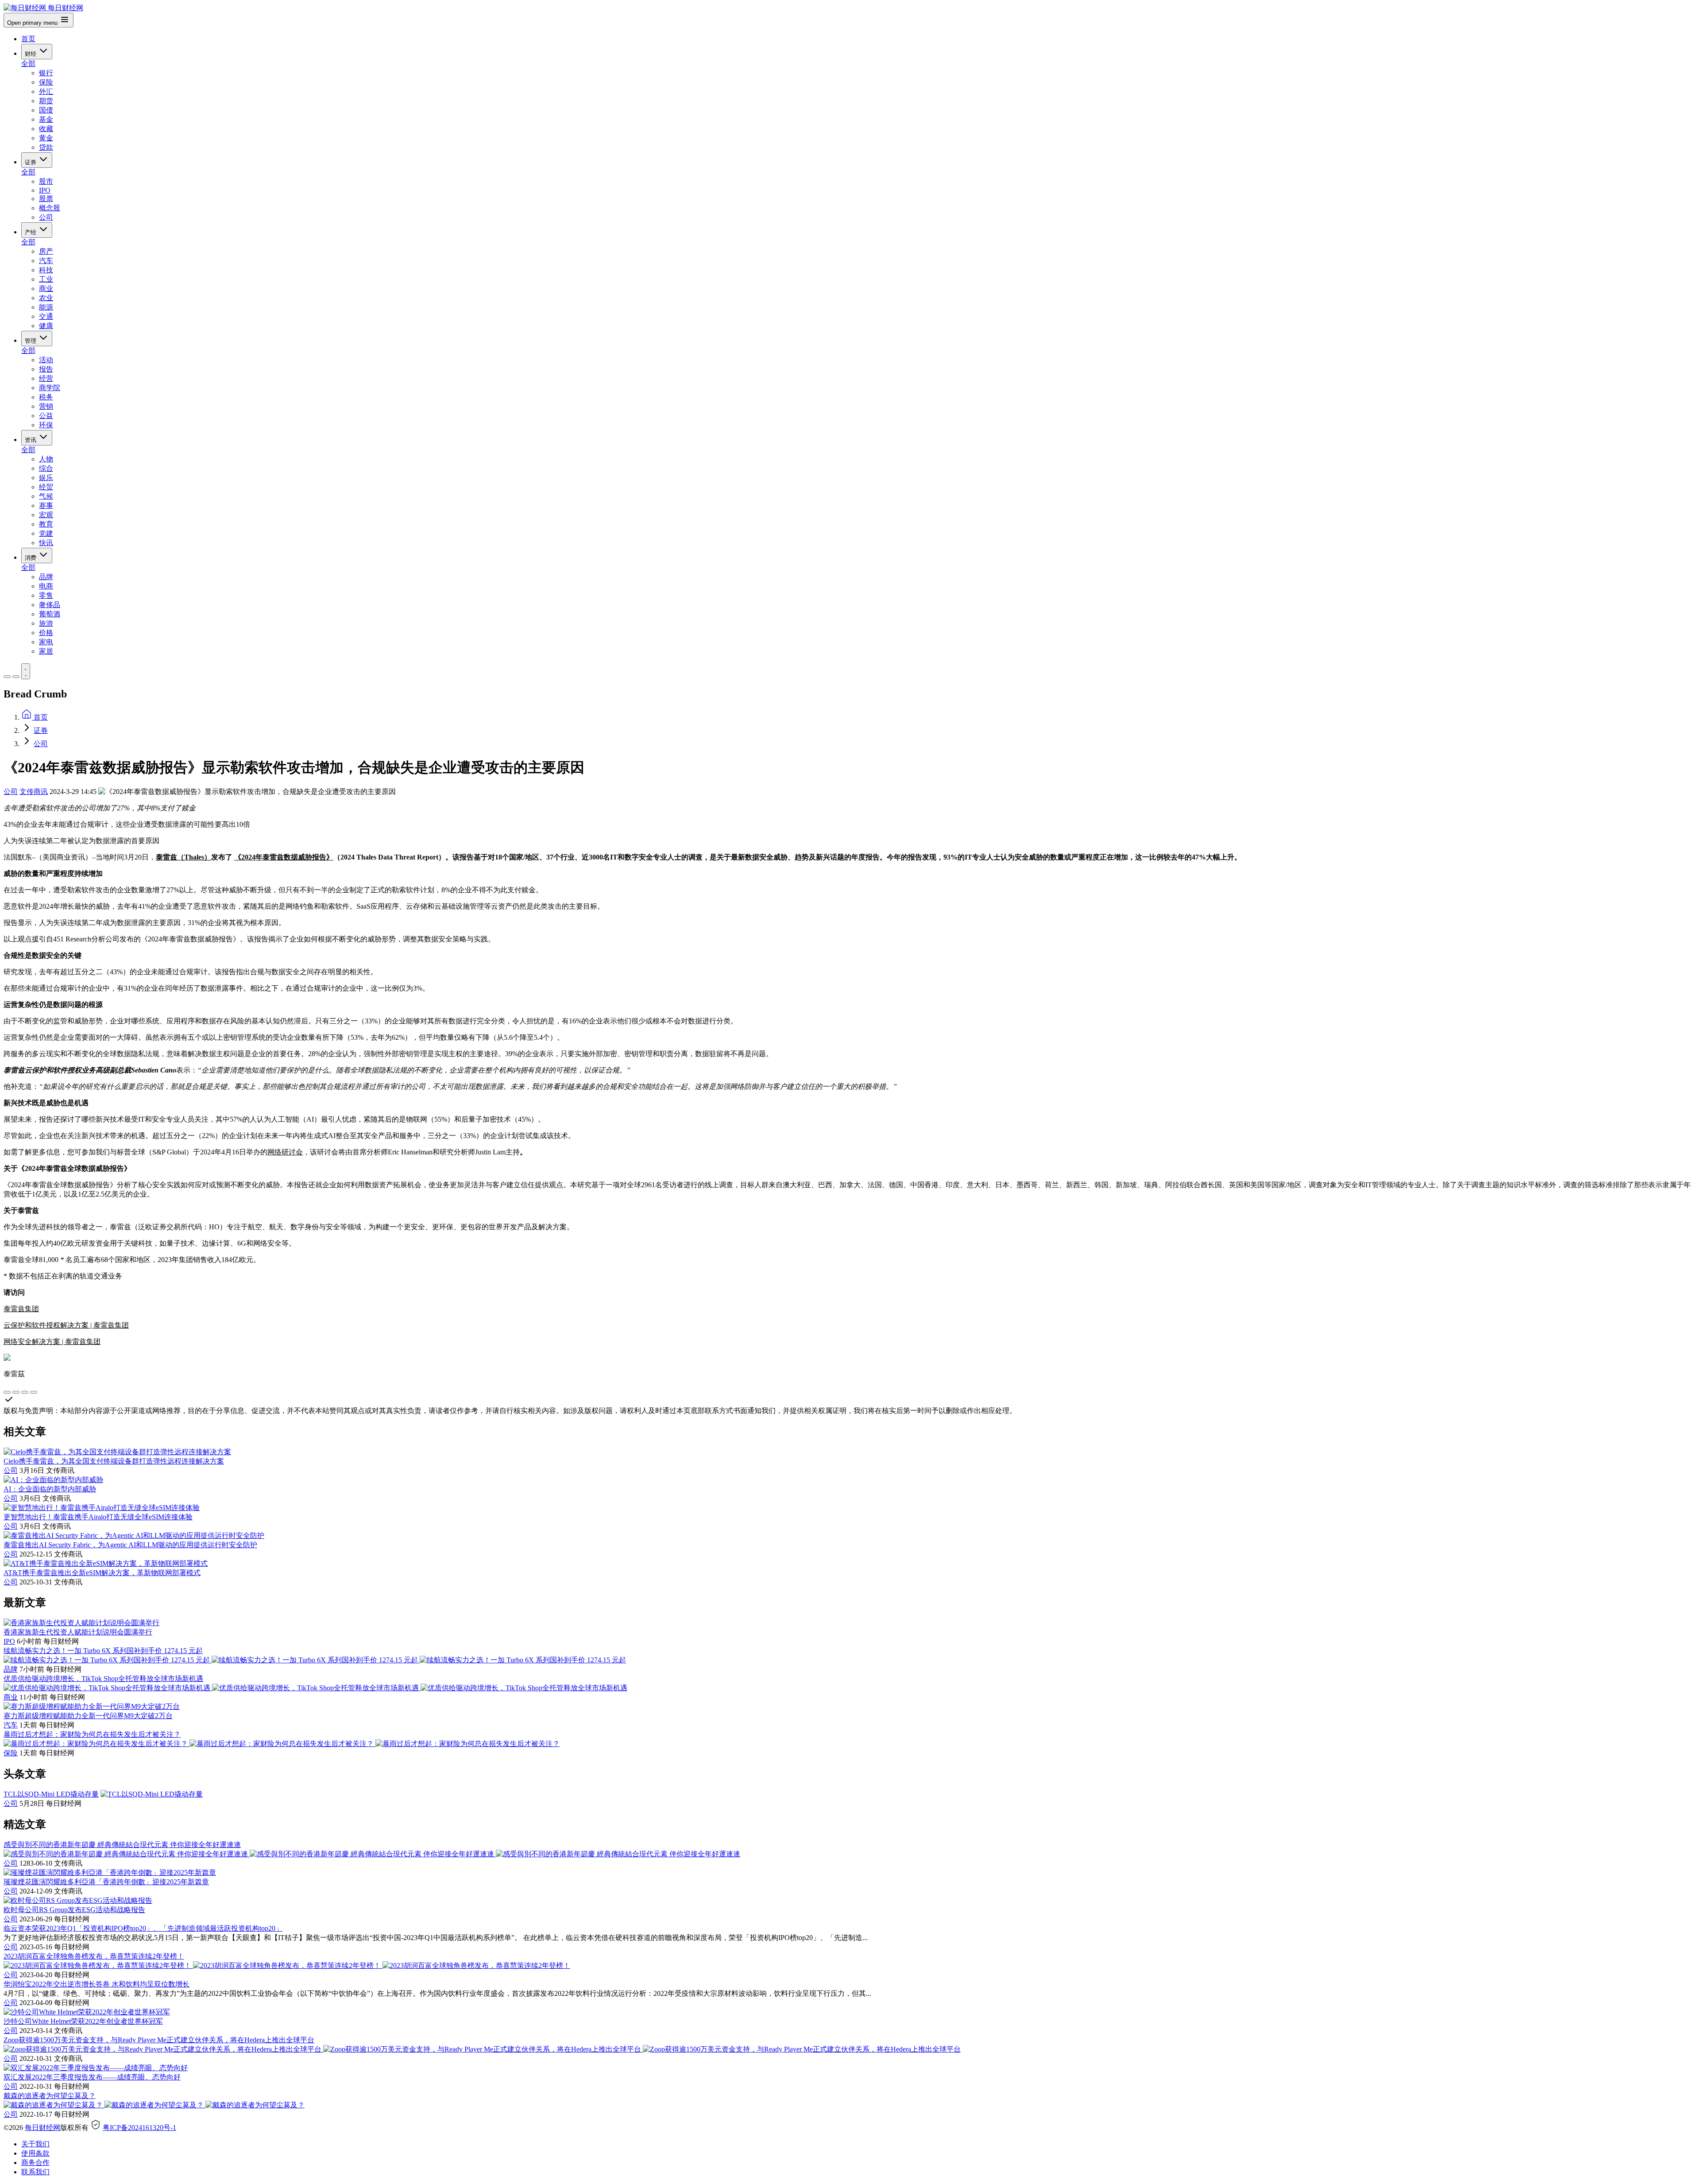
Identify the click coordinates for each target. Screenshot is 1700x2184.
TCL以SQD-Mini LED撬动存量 (51, 1794)
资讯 (31, 440)
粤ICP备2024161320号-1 (139, 2128)
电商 (46, 586)
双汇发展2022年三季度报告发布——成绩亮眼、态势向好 (92, 2077)
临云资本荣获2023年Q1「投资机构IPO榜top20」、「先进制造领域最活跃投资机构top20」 (143, 1928)
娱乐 (46, 478)
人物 (46, 459)
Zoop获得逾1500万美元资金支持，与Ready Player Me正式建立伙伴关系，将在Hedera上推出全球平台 (159, 2040)
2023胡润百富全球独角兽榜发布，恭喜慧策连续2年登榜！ (94, 1956)
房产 (46, 251)
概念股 (50, 208)
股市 (46, 181)
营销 (46, 406)
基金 (46, 119)
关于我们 (35, 2144)
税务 (46, 397)
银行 (46, 73)
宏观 (46, 515)
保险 (46, 82)
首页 (28, 39)
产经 (31, 232)
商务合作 (35, 2163)
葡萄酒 (50, 614)
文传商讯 (34, 792)
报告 (46, 369)
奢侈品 (50, 605)
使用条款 (35, 2153)
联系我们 (35, 2172)
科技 (46, 270)
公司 (46, 217)
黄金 (46, 138)
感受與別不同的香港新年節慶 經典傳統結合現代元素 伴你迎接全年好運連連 (122, 1845)
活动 (46, 360)
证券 (31, 162)
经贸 (46, 487)
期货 (46, 101)
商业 (46, 288)
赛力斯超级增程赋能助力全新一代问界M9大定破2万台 (88, 1716)
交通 (46, 316)
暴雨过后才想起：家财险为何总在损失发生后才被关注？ (92, 1734)
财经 (31, 54)
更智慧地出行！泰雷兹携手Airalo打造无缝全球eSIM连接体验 (98, 1517)
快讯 (46, 543)
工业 (46, 279)
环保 (46, 425)
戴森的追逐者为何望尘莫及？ (50, 2096)
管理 (31, 341)
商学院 (50, 388)
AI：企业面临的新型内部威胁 (50, 1489)
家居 (46, 651)
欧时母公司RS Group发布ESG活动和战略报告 (74, 1910)
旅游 (46, 623)
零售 (46, 595)
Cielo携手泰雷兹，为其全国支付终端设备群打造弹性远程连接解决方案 (114, 1461)
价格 (46, 633)
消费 (31, 558)
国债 (46, 110)
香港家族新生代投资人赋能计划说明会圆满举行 (78, 1632)
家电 (46, 642)
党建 (46, 533)
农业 (46, 298)
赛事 (46, 505)
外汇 (46, 91)
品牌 (46, 577)
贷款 (46, 147)
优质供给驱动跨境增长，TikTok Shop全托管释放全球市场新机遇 (103, 1679)
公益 (46, 416)
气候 (46, 496)
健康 (46, 326)
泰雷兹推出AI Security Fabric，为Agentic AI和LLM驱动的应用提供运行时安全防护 (130, 1545)
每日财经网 (42, 2128)
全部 (28, 64)
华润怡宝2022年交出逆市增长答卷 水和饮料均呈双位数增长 (97, 1984)
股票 (46, 199)
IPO (45, 190)
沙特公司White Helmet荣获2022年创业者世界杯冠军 (83, 2021)
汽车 (46, 261)
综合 (46, 468)
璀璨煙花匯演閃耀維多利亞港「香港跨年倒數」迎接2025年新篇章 (106, 1882)
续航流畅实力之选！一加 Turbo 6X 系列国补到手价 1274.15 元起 (103, 1651)
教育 (46, 524)
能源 (46, 307)
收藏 (46, 129)
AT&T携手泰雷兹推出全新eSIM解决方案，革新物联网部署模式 (102, 1573)
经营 (46, 378)
